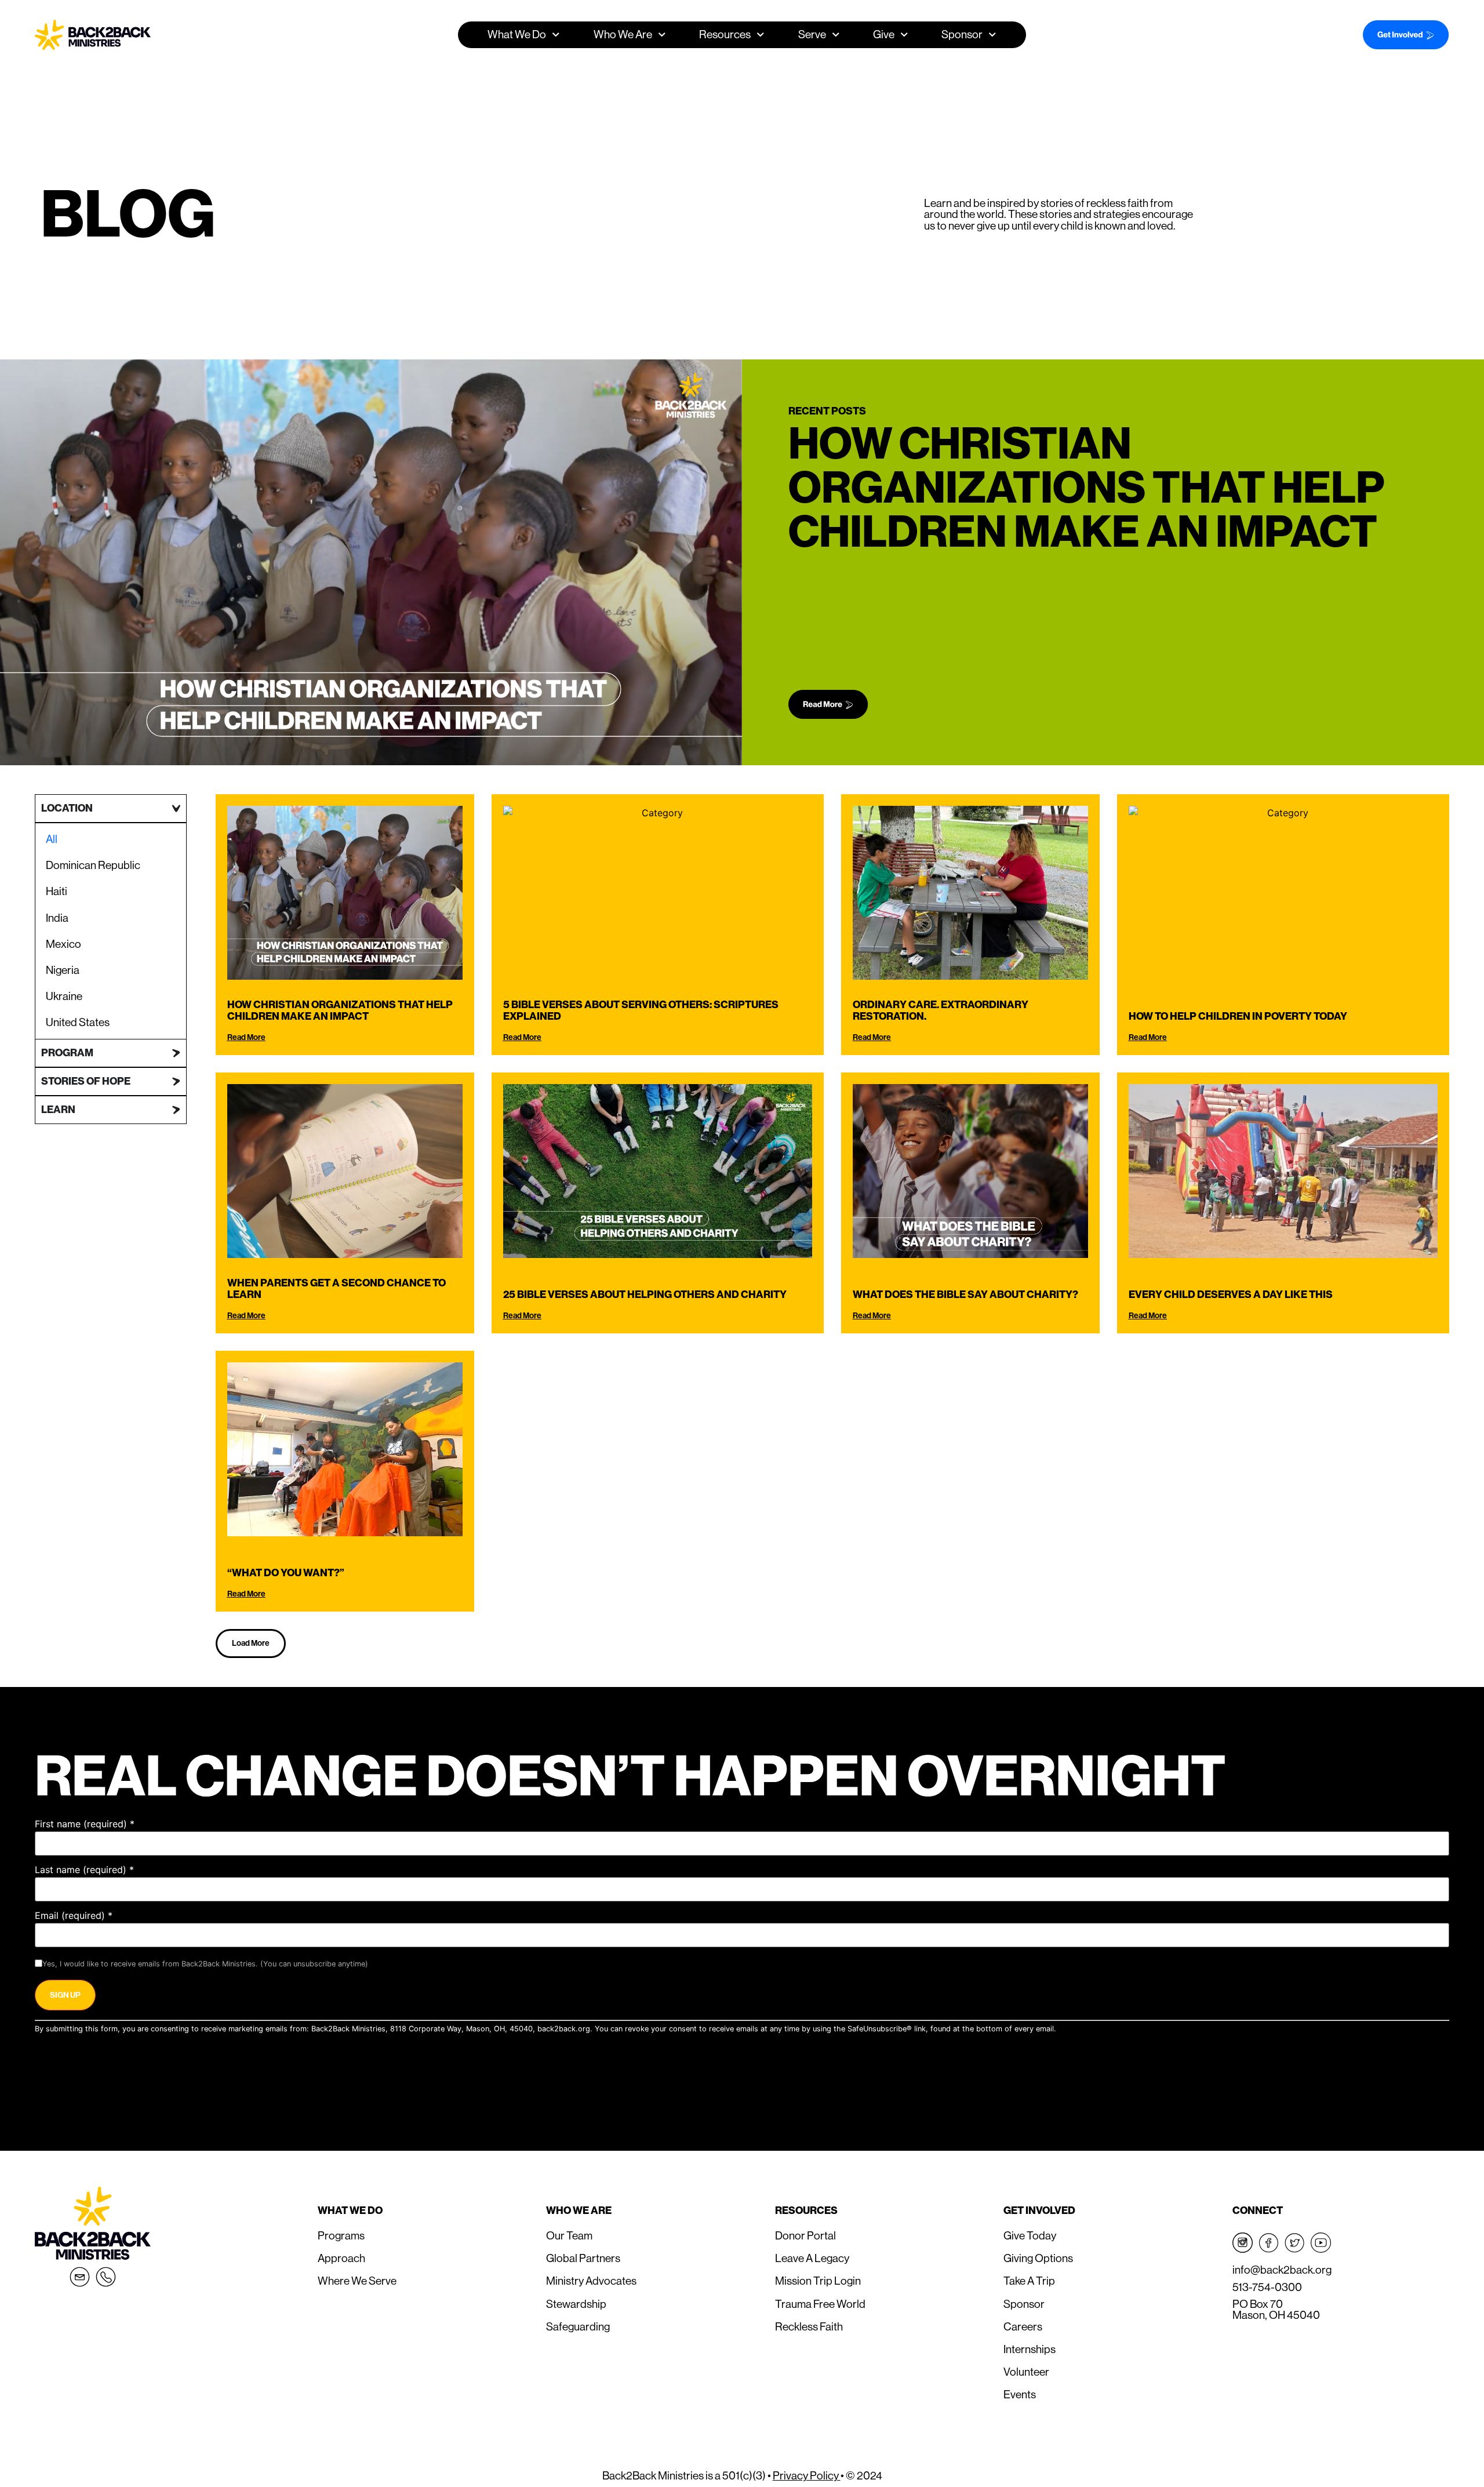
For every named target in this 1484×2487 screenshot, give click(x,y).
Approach (341, 2258)
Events (1020, 2394)
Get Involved (1039, 2210)
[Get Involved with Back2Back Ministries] (1391, 35)
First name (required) (85, 1824)
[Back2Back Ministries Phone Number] (106, 2277)
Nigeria (63, 970)
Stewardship (576, 2304)
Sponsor (962, 34)
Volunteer (1026, 2372)
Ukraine (64, 996)
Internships (1030, 2349)
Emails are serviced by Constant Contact (1130, 2029)
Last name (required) (84, 1870)
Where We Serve (357, 2281)
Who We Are (579, 2210)
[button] (251, 1644)
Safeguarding (578, 2326)
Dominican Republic (93, 865)
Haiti (57, 891)
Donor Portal (805, 2235)
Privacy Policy (807, 2475)
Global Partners (583, 2258)
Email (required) (74, 1915)
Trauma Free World (820, 2304)
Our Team (569, 2235)
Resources (806, 2210)
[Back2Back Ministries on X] (1295, 2243)
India (57, 918)
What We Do (350, 2210)
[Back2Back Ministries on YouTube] (1321, 2243)
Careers (1023, 2326)
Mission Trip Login (818, 2281)
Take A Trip (1029, 2281)
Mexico (63, 944)
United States (78, 1022)
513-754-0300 (1267, 2287)
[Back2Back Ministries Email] (80, 2277)
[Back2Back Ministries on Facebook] (1269, 2243)
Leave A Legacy (812, 2258)
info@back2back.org (1282, 2270)
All (52, 839)
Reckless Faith (809, 2326)
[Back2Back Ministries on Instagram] (1243, 2243)
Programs (341, 2235)
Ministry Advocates (591, 2281)
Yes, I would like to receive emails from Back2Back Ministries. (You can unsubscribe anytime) (205, 1964)
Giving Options (1038, 2258)
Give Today (1030, 2235)
